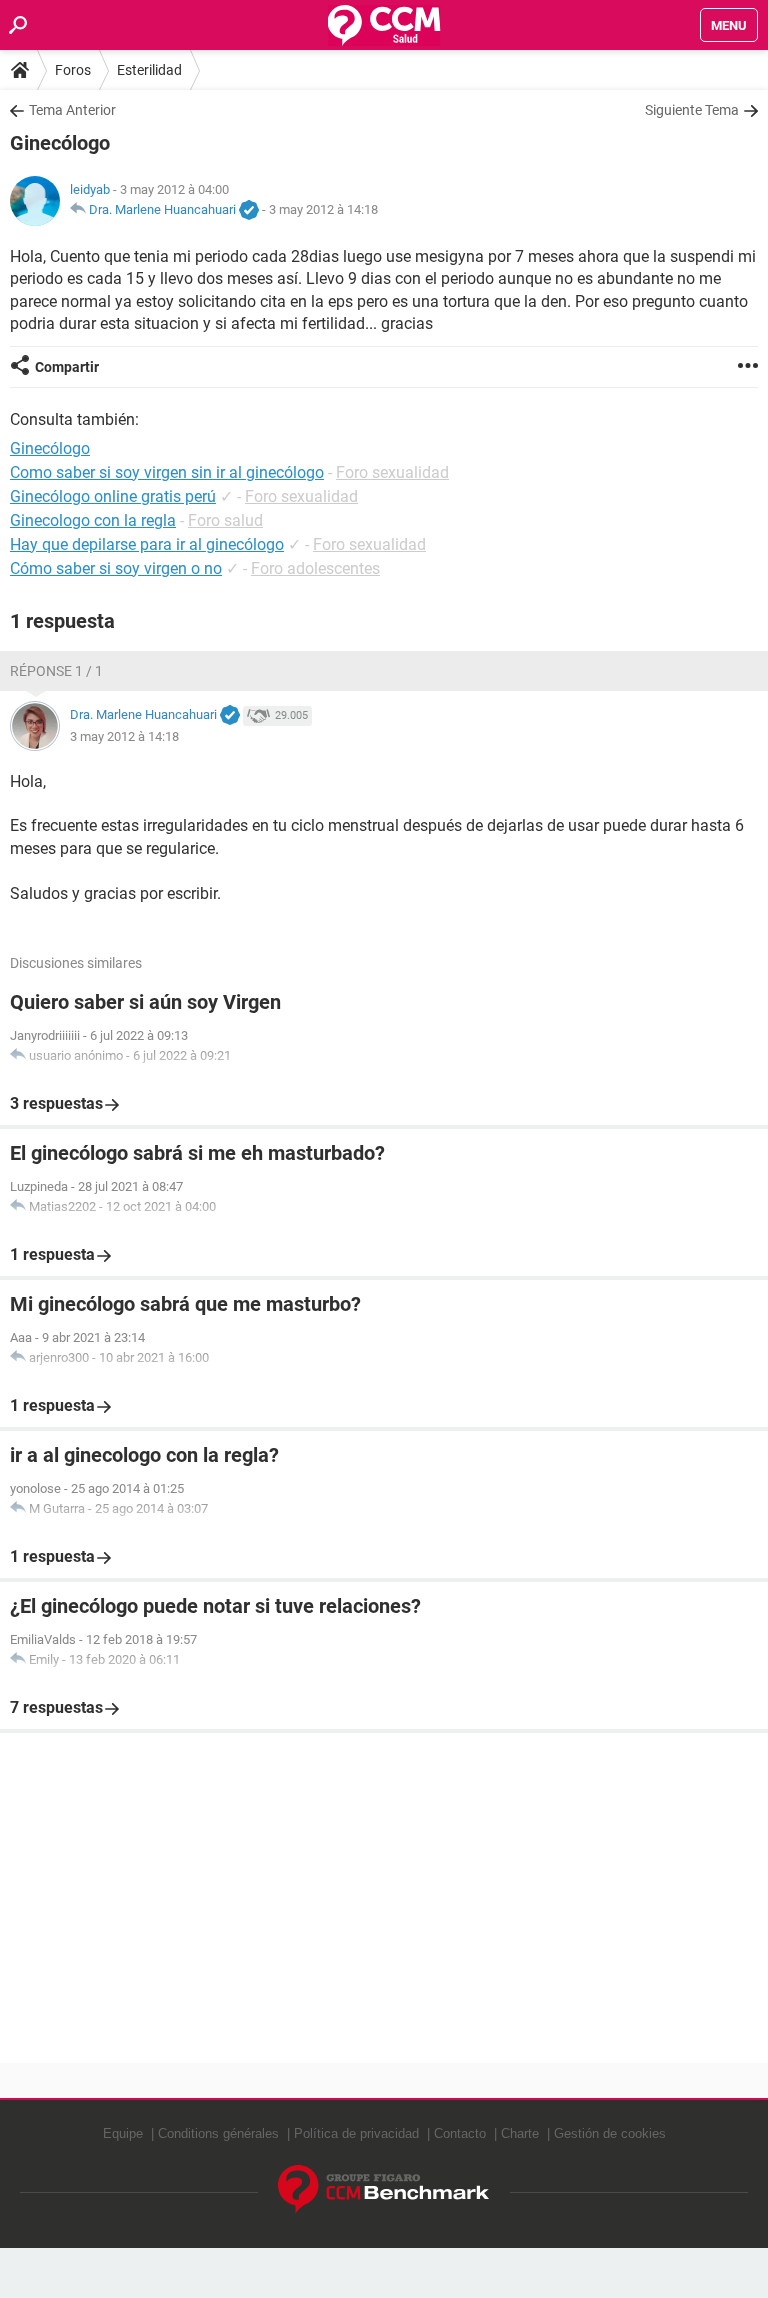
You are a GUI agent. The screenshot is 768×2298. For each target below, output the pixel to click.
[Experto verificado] (249, 211)
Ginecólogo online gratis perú (113, 496)
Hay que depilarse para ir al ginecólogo (147, 544)
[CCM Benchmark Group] (384, 2189)
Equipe (123, 2133)
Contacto (460, 2133)
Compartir (67, 367)
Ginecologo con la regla (93, 520)
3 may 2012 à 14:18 (323, 209)
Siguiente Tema (692, 110)
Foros (73, 70)
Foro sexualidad (392, 472)
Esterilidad (149, 70)
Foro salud (225, 520)
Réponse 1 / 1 (56, 671)
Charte (520, 2133)
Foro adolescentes (315, 568)
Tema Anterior (72, 110)
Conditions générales (218, 2133)
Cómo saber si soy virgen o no (116, 568)
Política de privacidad (356, 2133)
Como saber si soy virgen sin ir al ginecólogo (167, 472)
